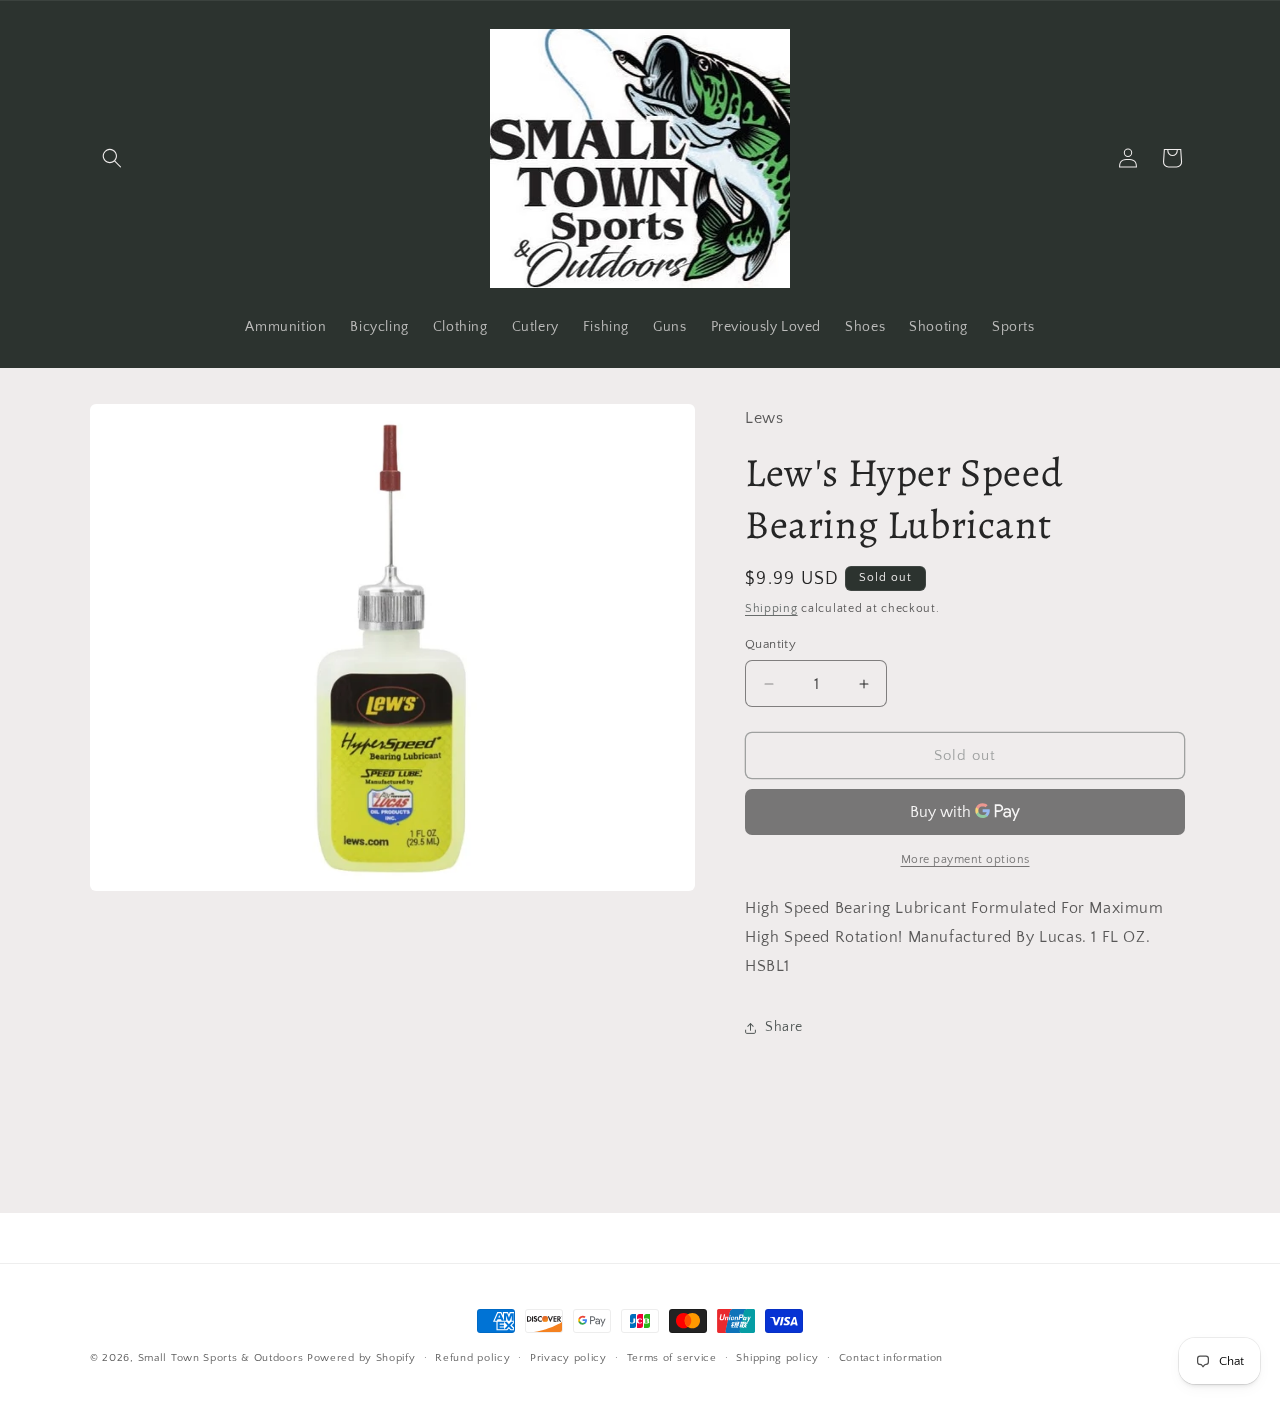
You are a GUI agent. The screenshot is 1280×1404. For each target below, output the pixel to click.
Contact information (891, 1358)
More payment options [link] (965, 859)
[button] (112, 158)
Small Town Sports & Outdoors (221, 1358)
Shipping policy (777, 1358)
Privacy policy (568, 1358)
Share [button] (784, 1027)
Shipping (771, 608)
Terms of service (672, 1358)
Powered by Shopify (361, 1358)
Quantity (770, 644)
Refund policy (472, 1358)
